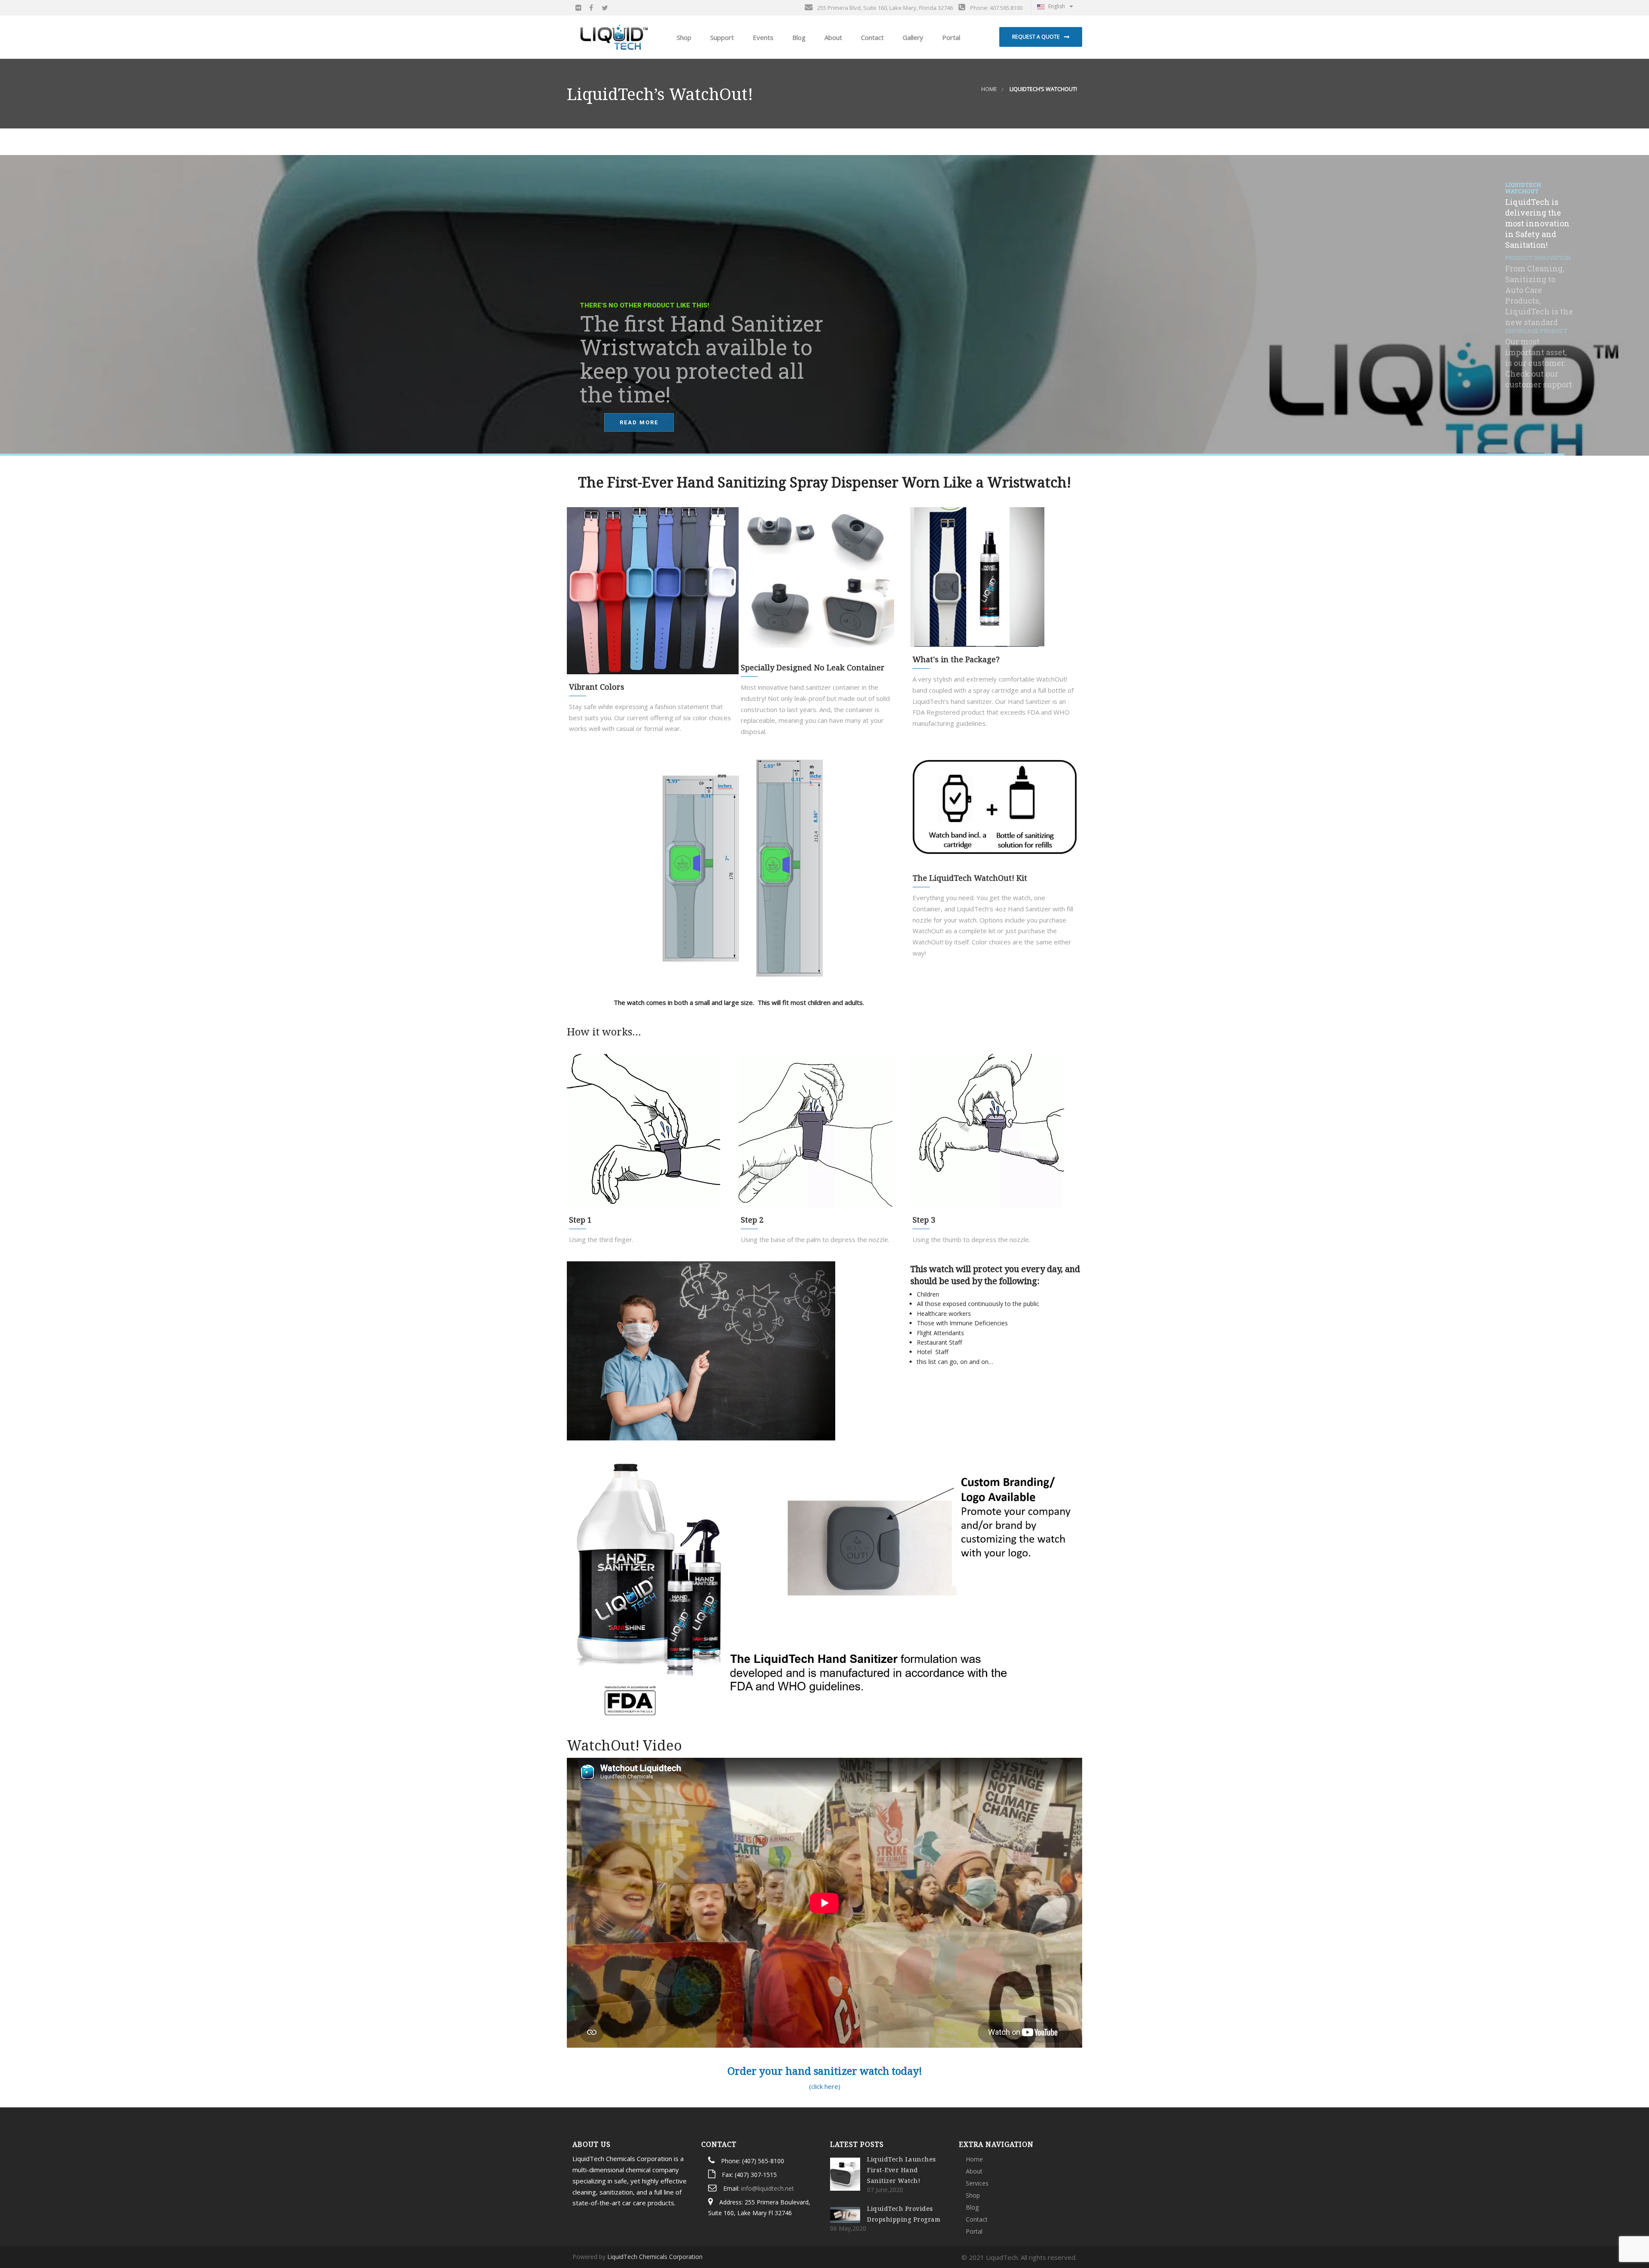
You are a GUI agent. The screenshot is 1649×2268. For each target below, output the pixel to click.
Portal (950, 37)
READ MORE (639, 422)
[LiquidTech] (614, 37)
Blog (798, 37)
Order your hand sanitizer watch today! (825, 2071)
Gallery (912, 37)
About (832, 37)
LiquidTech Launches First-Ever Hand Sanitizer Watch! (902, 2170)
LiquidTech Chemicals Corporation (655, 2257)
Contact (872, 37)
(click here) (825, 2086)
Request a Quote (1036, 37)
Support (721, 37)
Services (977, 2183)
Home (989, 89)
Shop (973, 2195)
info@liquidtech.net (768, 2188)
